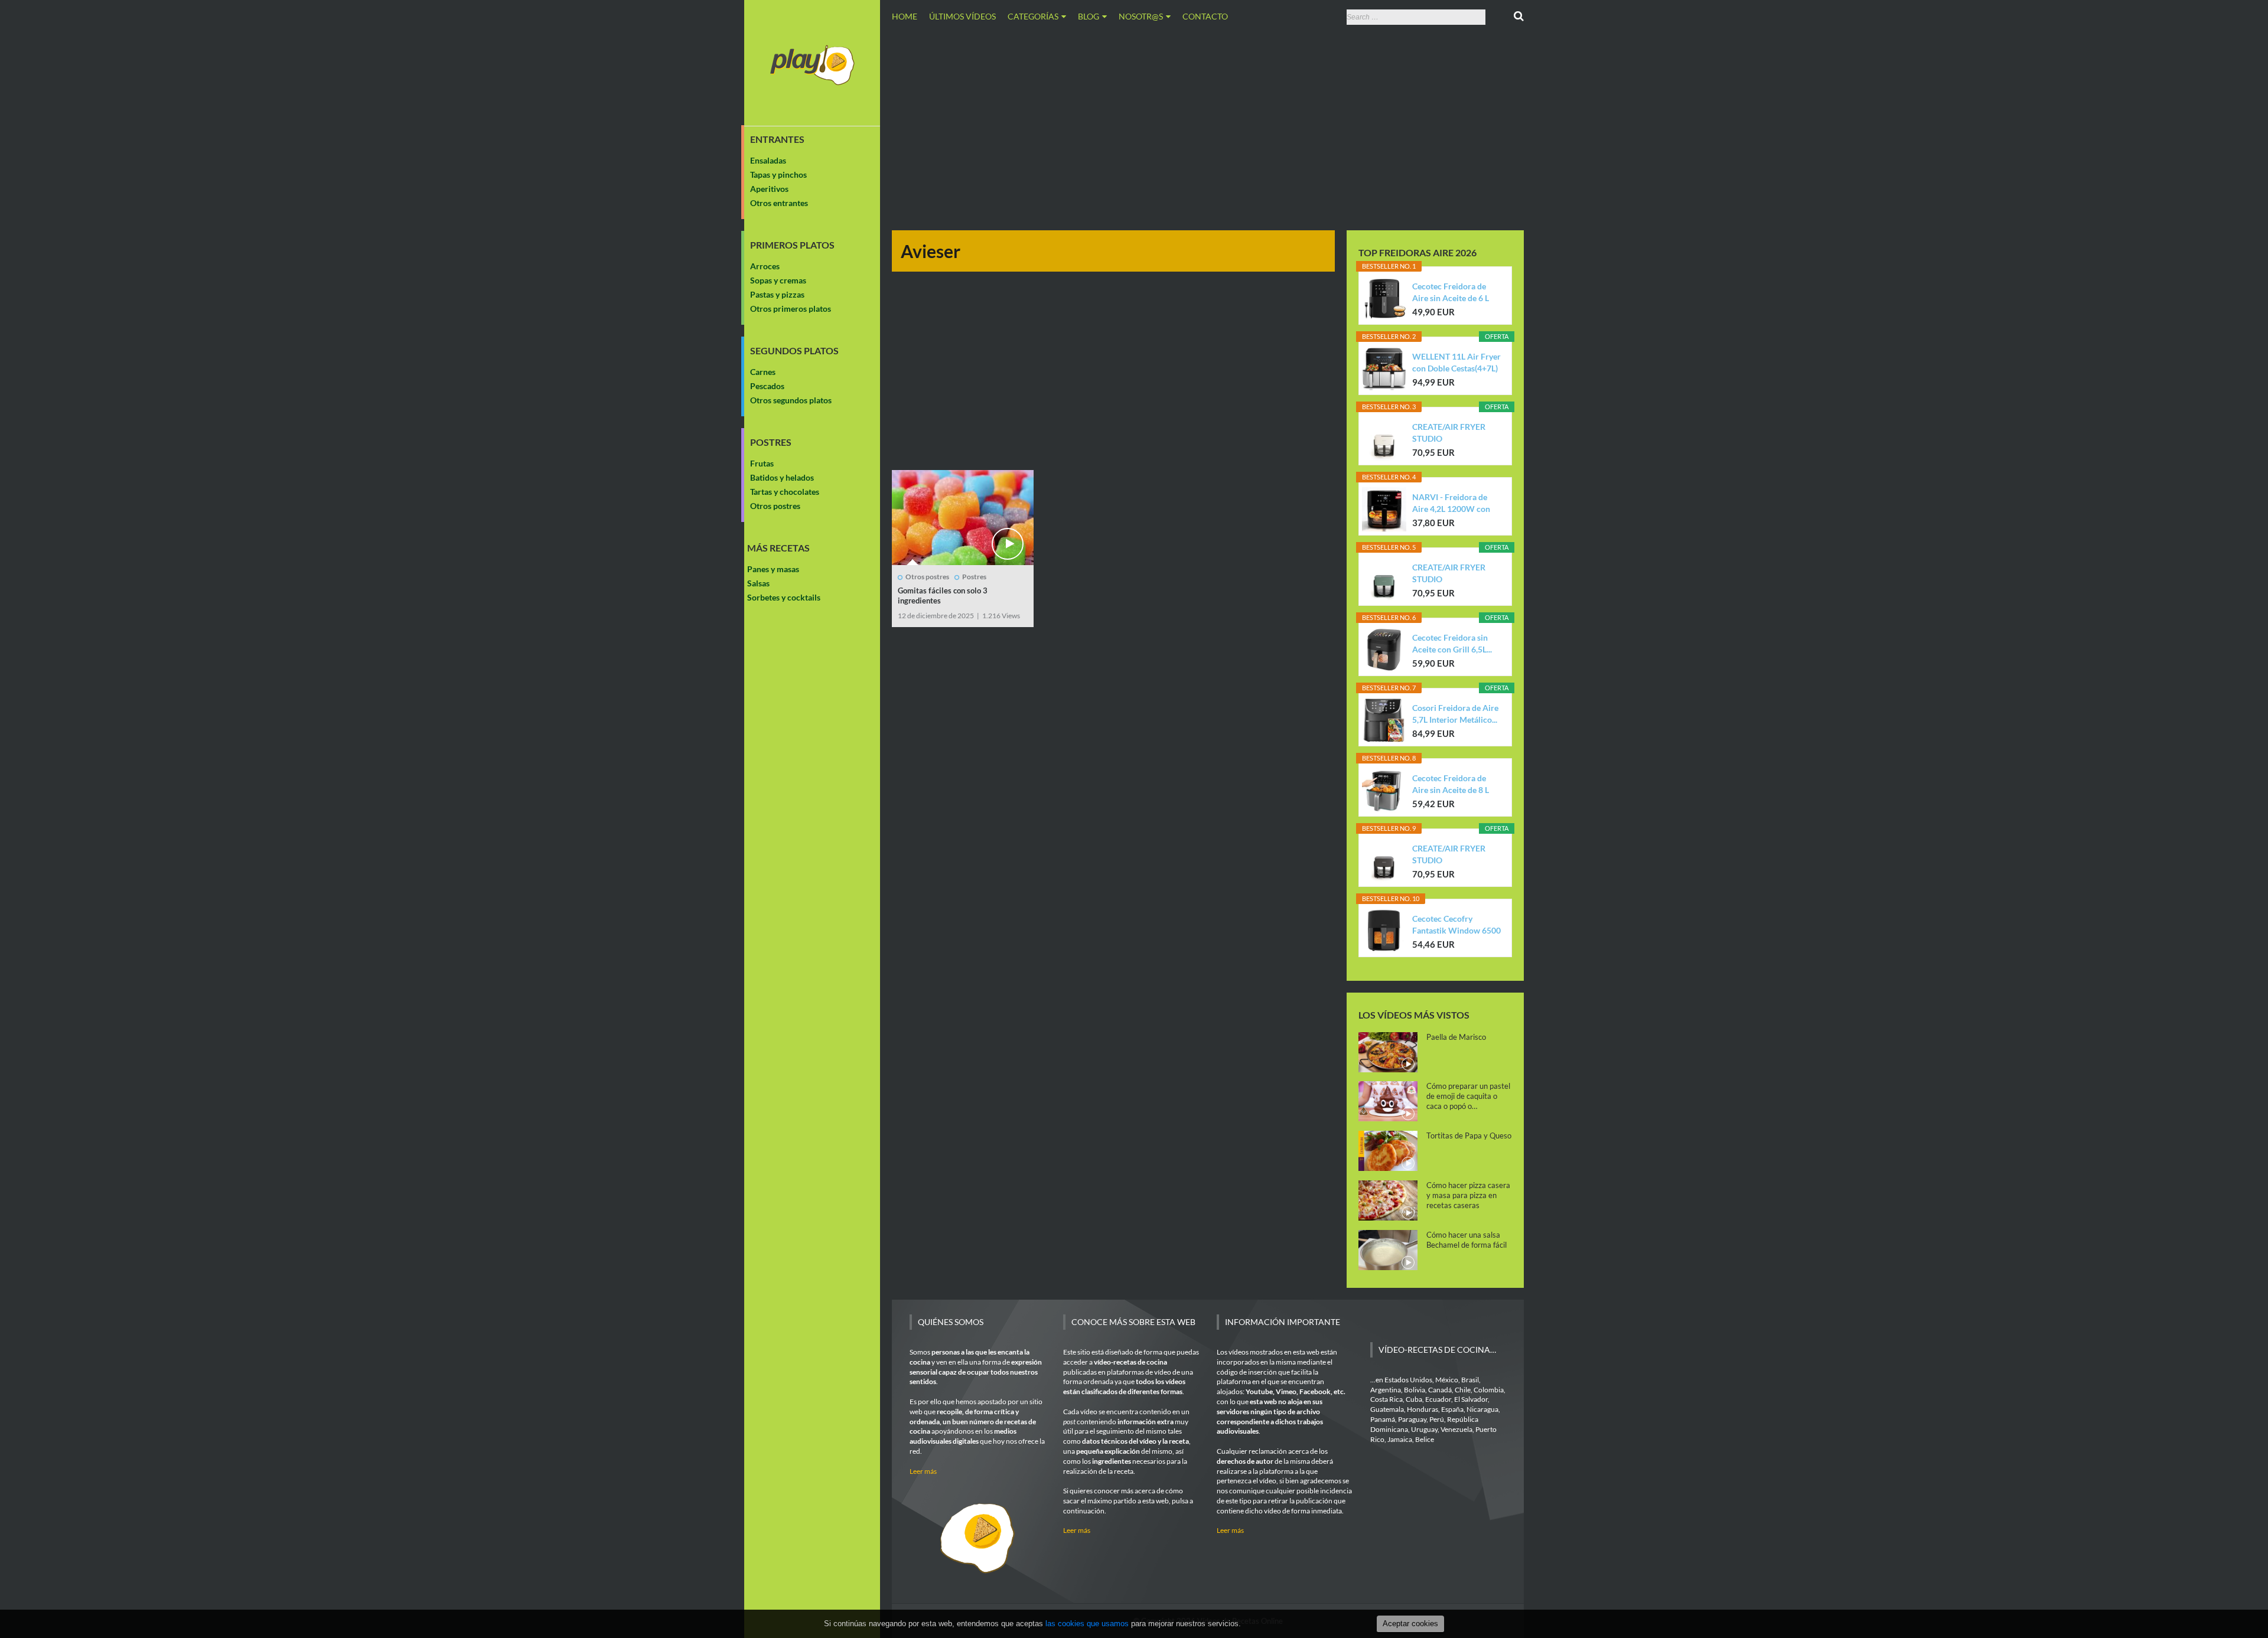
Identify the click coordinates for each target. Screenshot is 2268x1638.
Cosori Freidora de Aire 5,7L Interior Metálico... (1455, 714)
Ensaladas (768, 160)
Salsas (758, 583)
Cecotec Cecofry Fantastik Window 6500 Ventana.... (1456, 925)
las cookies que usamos (1087, 1624)
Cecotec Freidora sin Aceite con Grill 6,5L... (1452, 643)
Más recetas (778, 548)
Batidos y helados (782, 477)
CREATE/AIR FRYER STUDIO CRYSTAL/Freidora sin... (1456, 433)
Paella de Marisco (1456, 1037)
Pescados (767, 386)
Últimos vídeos (962, 16)
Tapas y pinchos (778, 174)
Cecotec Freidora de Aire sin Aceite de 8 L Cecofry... (1451, 784)
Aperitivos (769, 189)
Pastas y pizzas (777, 294)
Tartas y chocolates (785, 492)
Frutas (762, 463)
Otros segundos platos (791, 400)
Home (905, 16)
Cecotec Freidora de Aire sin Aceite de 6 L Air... (1451, 293)
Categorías (1033, 16)
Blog (1089, 16)
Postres (771, 442)
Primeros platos (792, 245)
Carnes (763, 372)
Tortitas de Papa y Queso (1469, 1135)
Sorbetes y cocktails (784, 597)
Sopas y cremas (778, 280)
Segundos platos (794, 351)
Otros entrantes (779, 203)
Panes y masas (773, 569)
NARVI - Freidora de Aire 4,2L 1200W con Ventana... (1451, 503)
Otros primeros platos (791, 309)
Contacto (1205, 16)
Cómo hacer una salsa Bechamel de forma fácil (1467, 1240)
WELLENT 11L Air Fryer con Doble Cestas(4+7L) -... (1456, 363)
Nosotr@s (1141, 16)
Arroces (765, 266)
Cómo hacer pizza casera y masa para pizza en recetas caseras (1468, 1195)
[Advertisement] (1208, 126)
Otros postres (775, 506)
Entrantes (777, 139)
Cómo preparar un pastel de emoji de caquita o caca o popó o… (1468, 1096)
